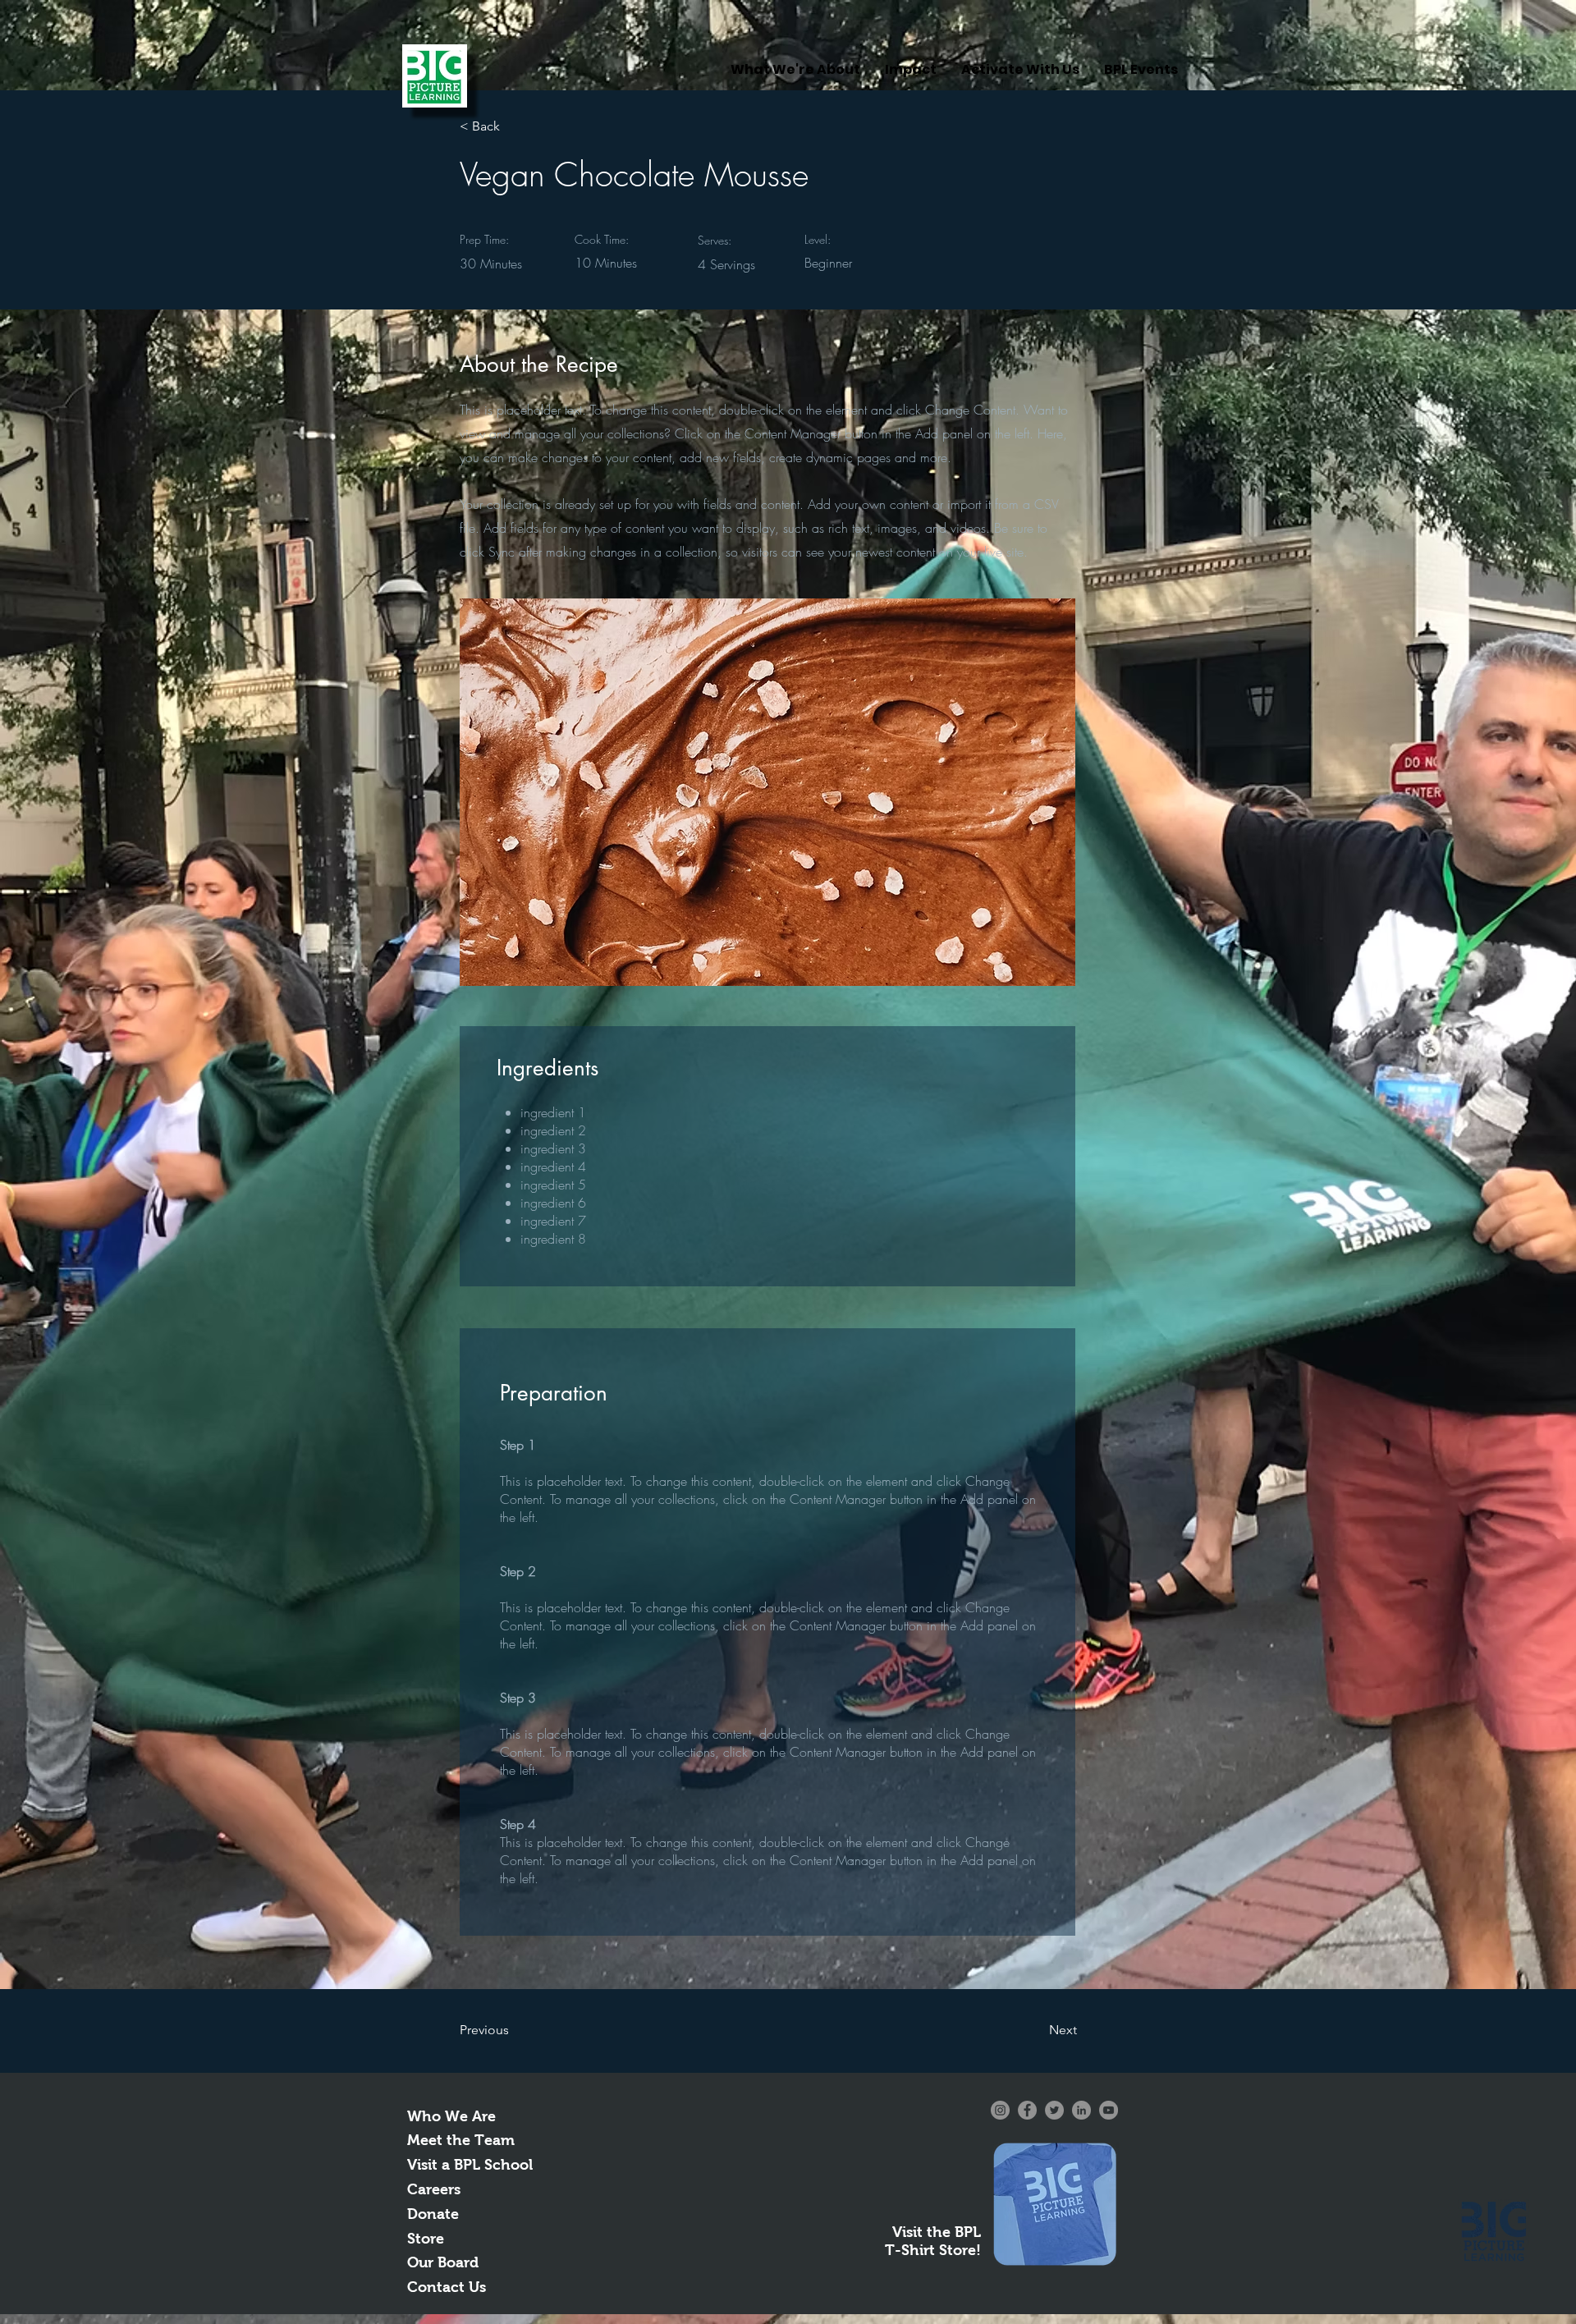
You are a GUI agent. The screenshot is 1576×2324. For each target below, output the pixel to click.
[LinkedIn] (1081, 2110)
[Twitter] (1054, 2110)
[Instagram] (1000, 2110)
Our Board (443, 2262)
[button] (514, 126)
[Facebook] (1027, 2110)
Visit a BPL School (470, 2165)
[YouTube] (1109, 2110)
